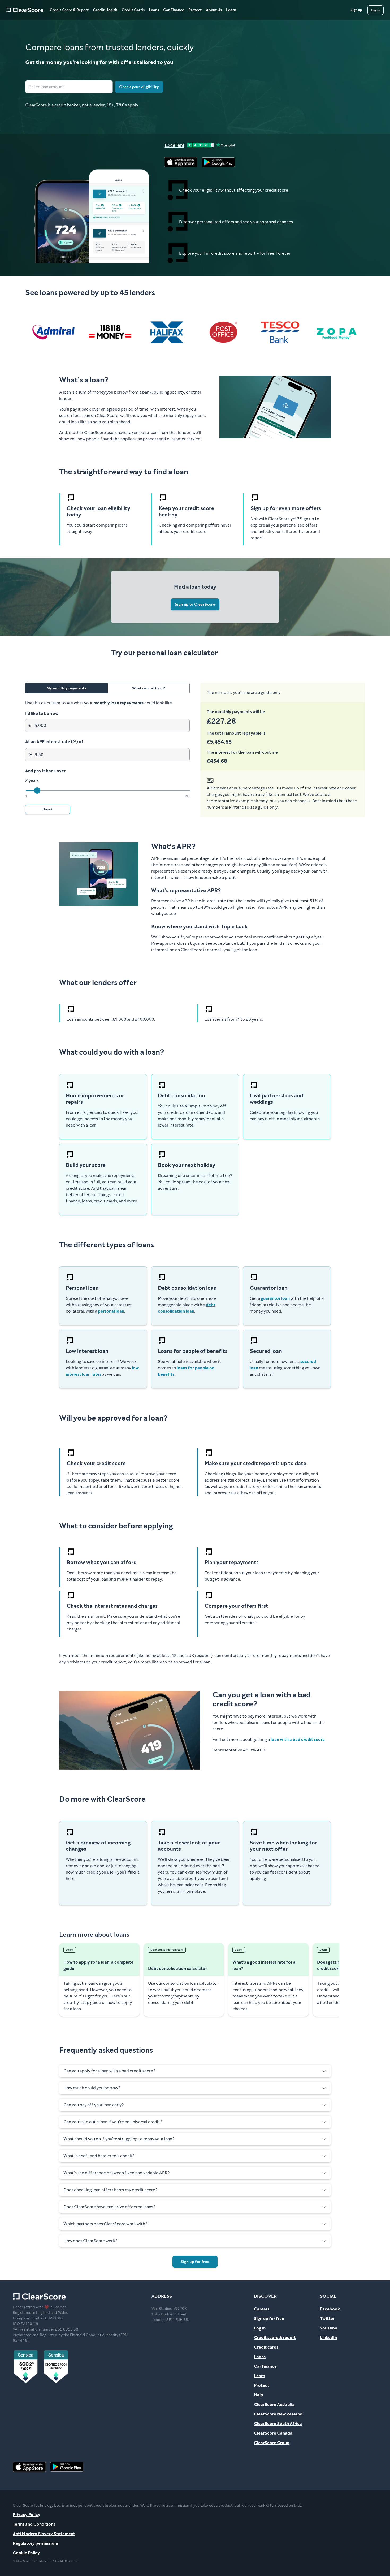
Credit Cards (133, 10)
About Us (214, 10)
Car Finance (174, 10)
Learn (231, 10)
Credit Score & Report (69, 10)
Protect (195, 10)
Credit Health (105, 10)
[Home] (25, 10)
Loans (154, 10)
